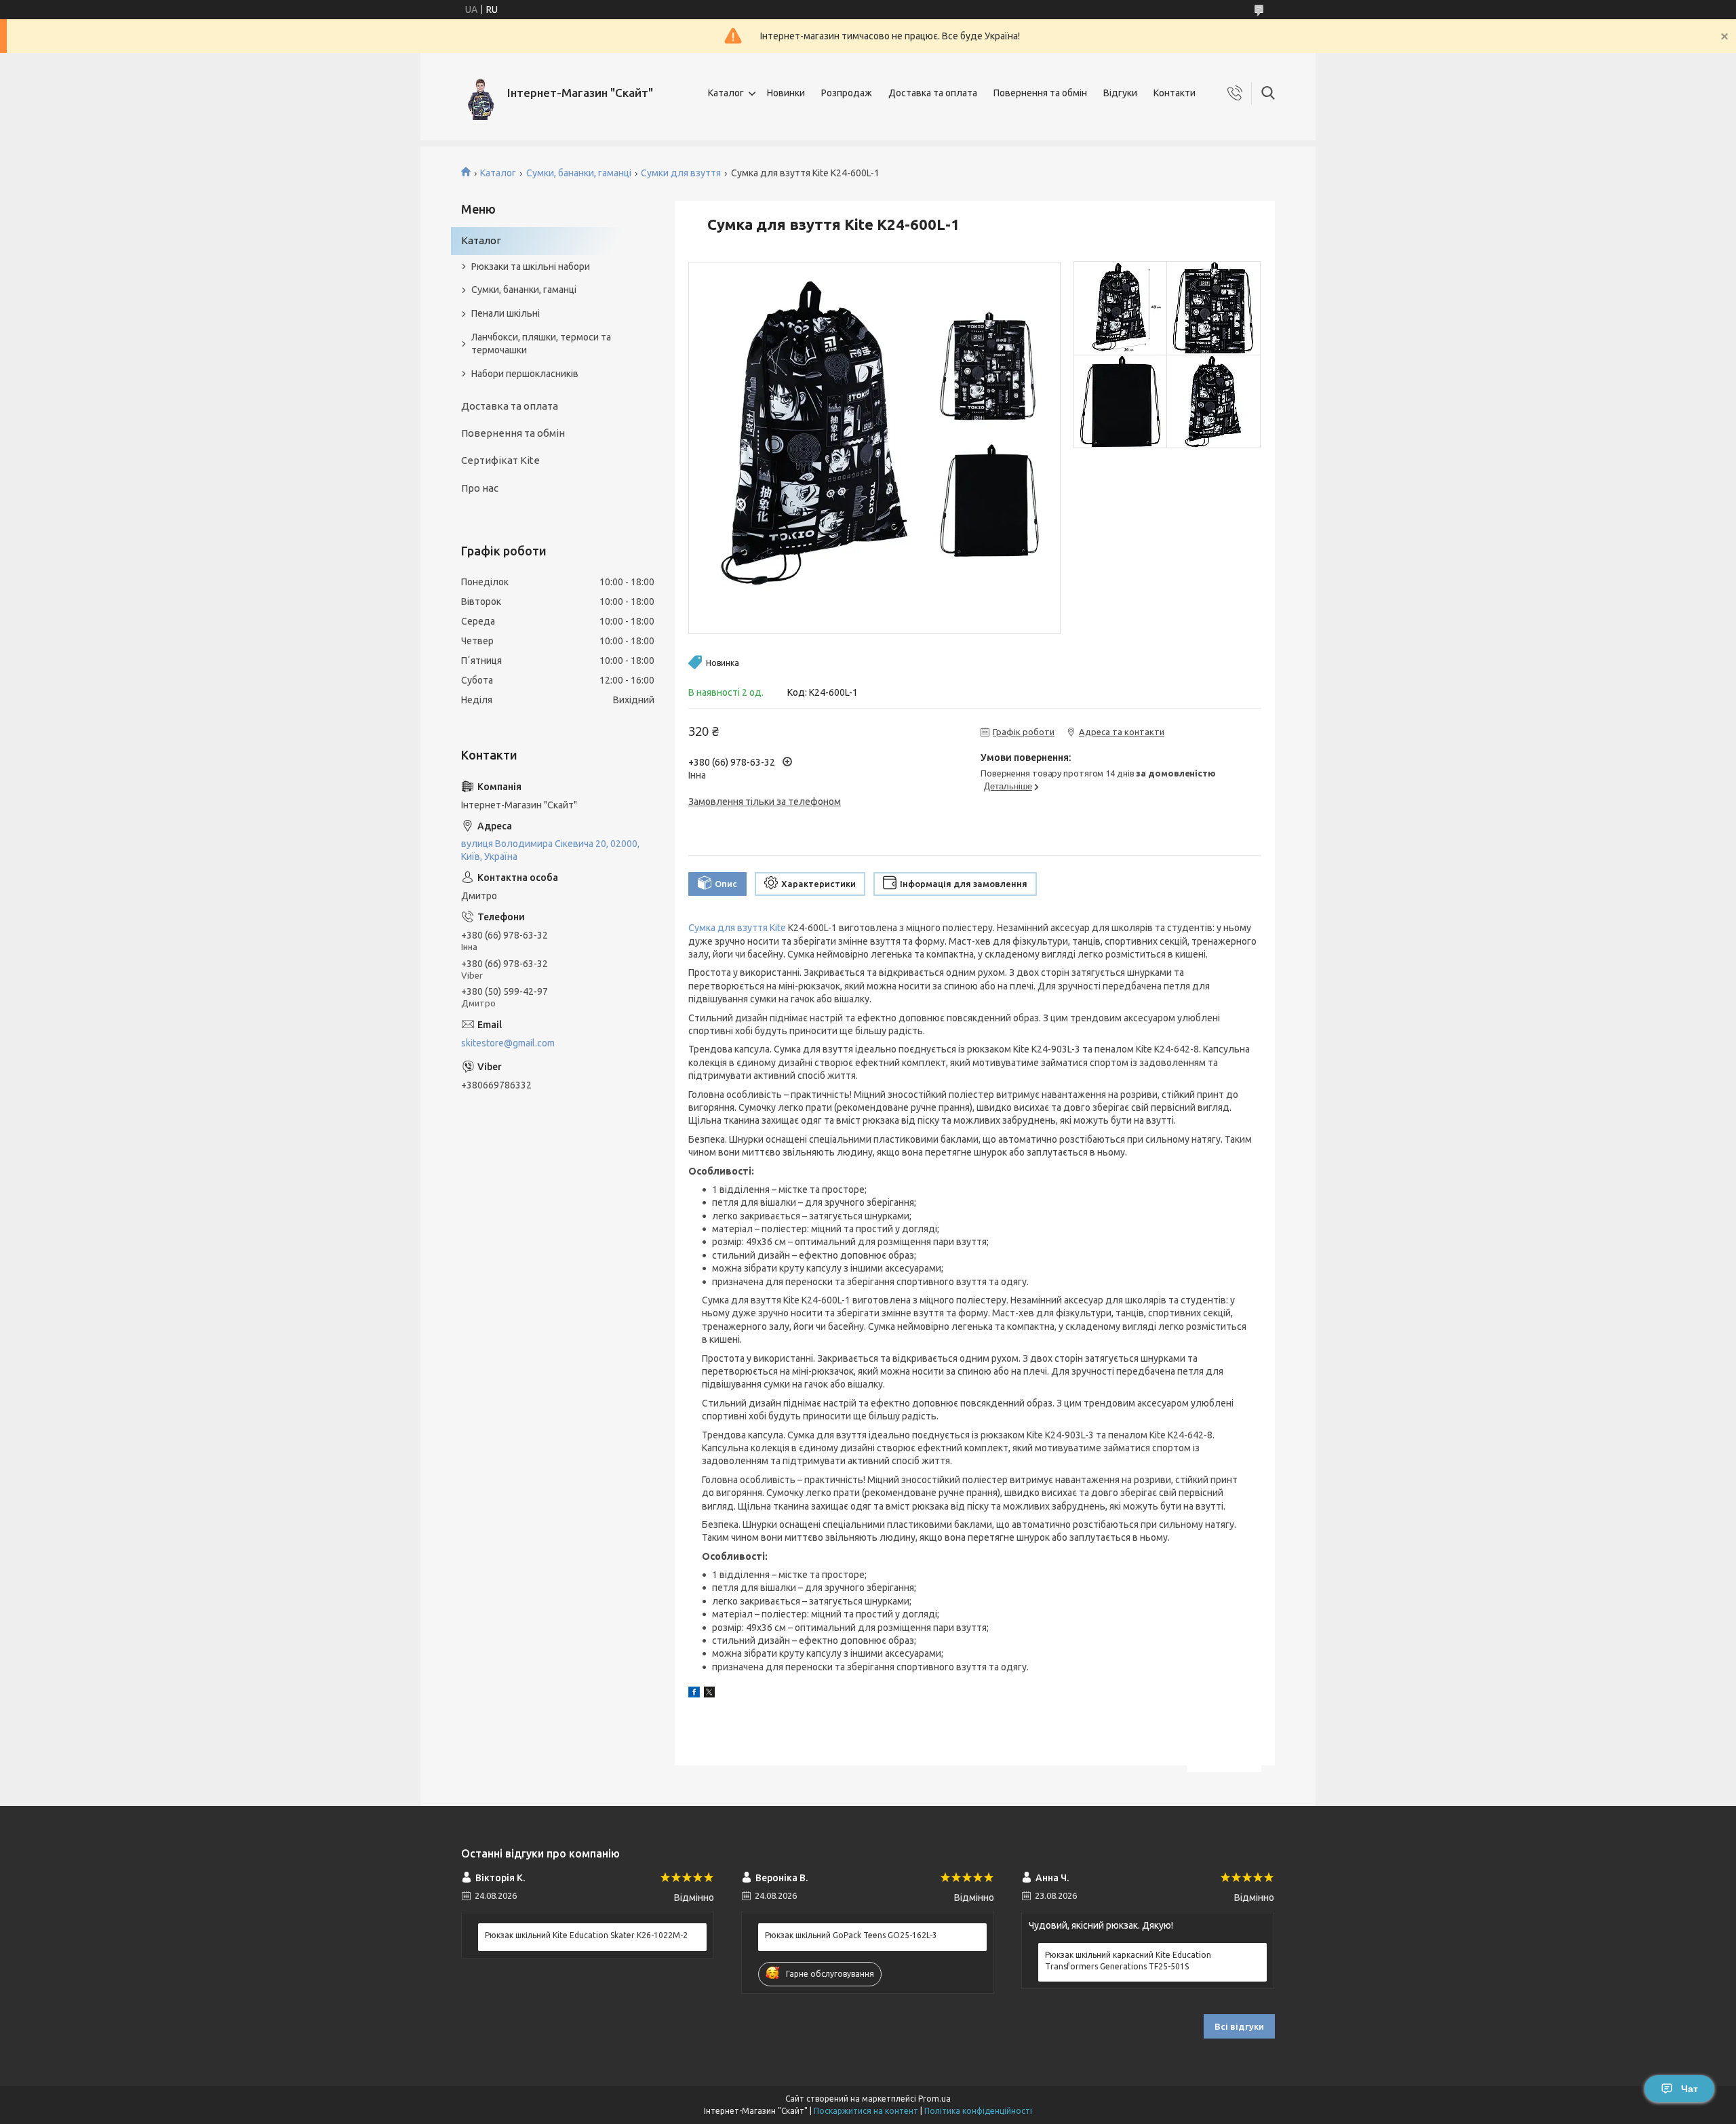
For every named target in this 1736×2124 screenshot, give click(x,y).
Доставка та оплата (933, 93)
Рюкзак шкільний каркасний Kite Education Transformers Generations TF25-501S (1128, 1960)
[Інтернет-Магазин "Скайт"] (479, 93)
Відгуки (1120, 93)
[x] (709, 1694)
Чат (1690, 2089)
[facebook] (694, 1694)
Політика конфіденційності (978, 2111)
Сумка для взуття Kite (737, 928)
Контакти (1175, 93)
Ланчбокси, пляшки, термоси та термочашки (541, 343)
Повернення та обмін (1040, 93)
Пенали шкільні (506, 313)
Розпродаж (847, 93)
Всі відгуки (1239, 2026)
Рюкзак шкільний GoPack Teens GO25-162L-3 (851, 1935)
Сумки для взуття (681, 173)
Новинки (786, 93)
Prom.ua (934, 2099)
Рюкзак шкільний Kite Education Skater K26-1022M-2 (586, 1935)
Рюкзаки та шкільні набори (531, 267)
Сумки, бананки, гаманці (579, 173)
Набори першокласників (525, 374)
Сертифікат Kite (500, 460)
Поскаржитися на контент (866, 2111)
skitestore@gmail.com (508, 1043)
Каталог (726, 93)
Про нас (480, 488)
